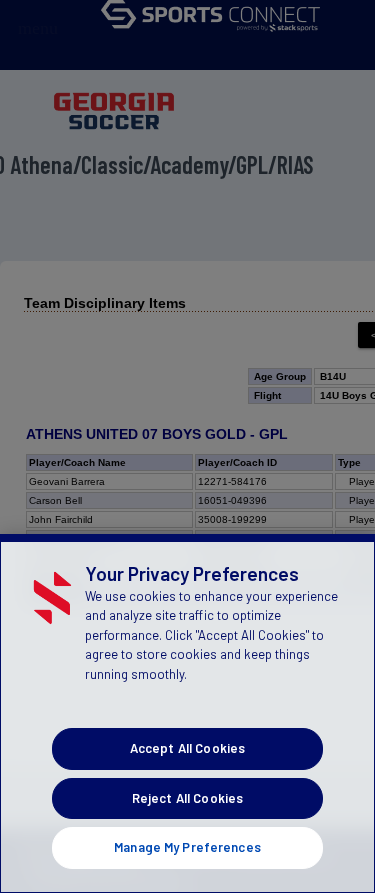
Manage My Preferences (187, 847)
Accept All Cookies (187, 748)
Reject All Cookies (187, 798)
